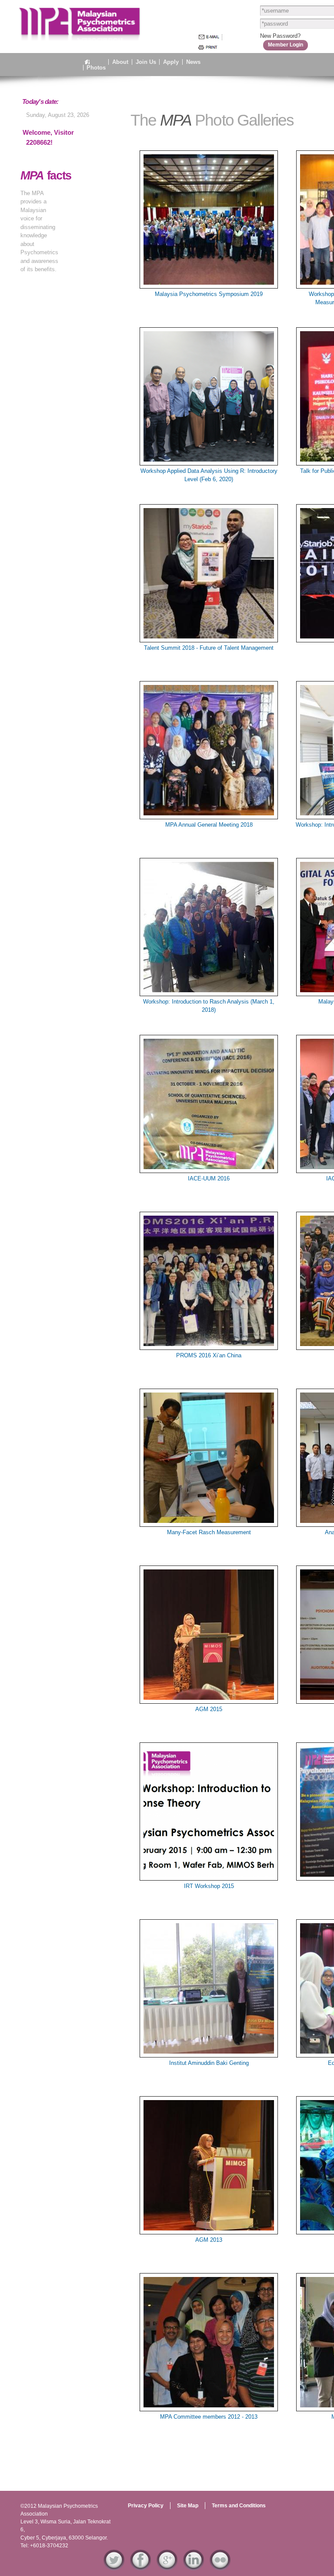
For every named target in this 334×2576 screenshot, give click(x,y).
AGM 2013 (209, 2240)
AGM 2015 (209, 1709)
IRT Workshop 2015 (209, 1886)
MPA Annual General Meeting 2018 (209, 825)
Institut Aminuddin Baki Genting (209, 2063)
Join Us (146, 62)
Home (95, 62)
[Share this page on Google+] (167, 2566)
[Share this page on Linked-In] (194, 2566)
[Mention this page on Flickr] (220, 2566)
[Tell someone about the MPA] (209, 37)
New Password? (280, 36)
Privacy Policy (146, 2506)
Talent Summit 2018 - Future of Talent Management (209, 648)
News (193, 62)
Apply (171, 62)
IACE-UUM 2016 (209, 1178)
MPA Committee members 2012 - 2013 (209, 2417)
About (120, 62)
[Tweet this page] (114, 2566)
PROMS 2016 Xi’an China (209, 1355)
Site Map (188, 2506)
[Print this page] (208, 47)
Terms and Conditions (239, 2506)
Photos (96, 68)
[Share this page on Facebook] (140, 2566)
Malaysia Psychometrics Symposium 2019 (209, 294)
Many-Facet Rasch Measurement (209, 1532)
